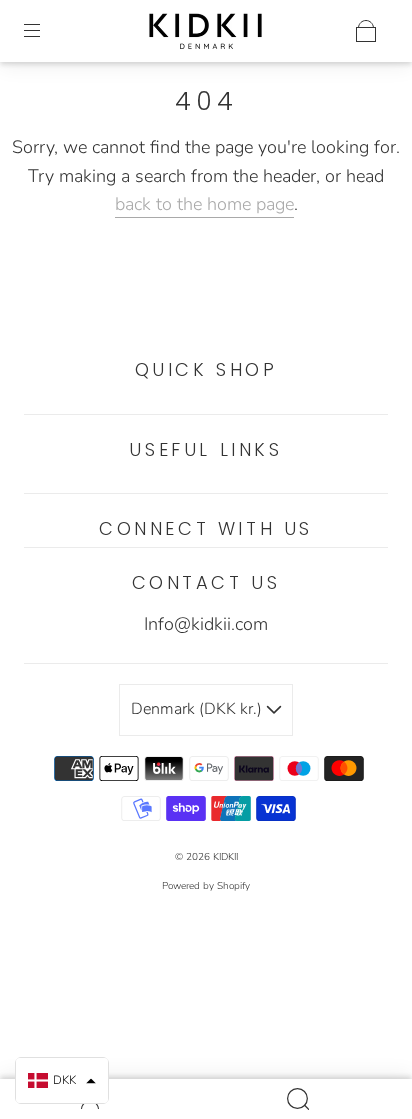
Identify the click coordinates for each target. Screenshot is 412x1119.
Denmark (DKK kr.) (198, 709)
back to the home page (204, 204)
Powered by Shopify (206, 886)
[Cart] (366, 31)
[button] (62, 1080)
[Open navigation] (46, 31)
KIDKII (225, 857)
